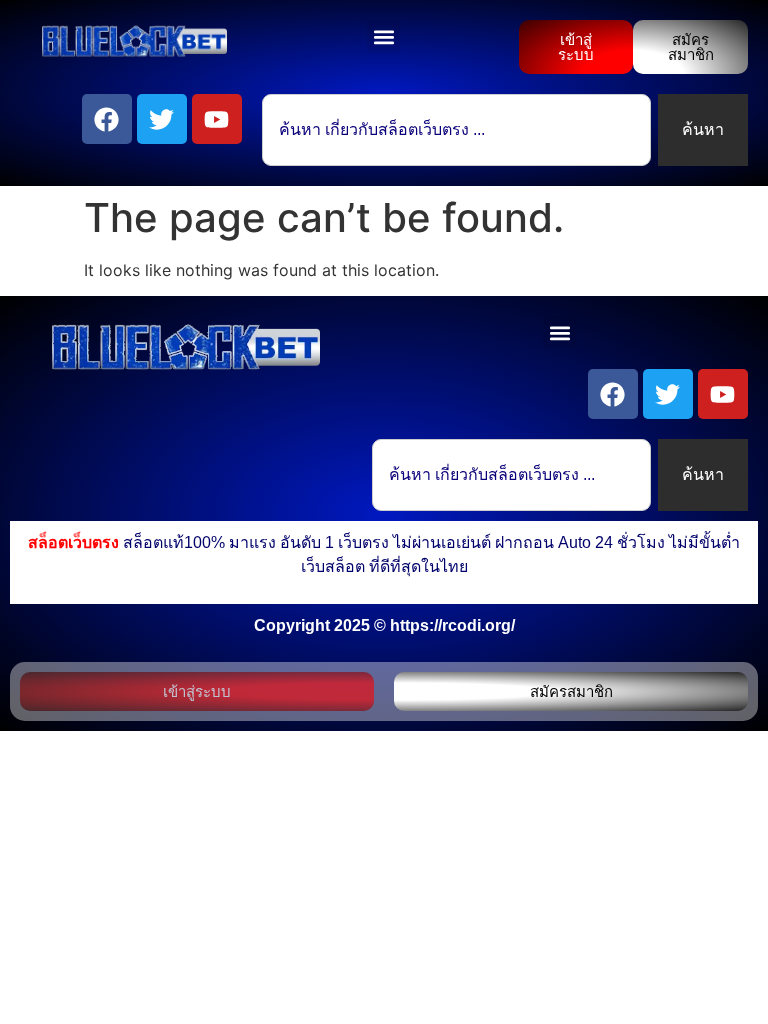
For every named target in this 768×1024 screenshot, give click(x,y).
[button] (383, 36)
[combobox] (456, 130)
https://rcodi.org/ (452, 625)
